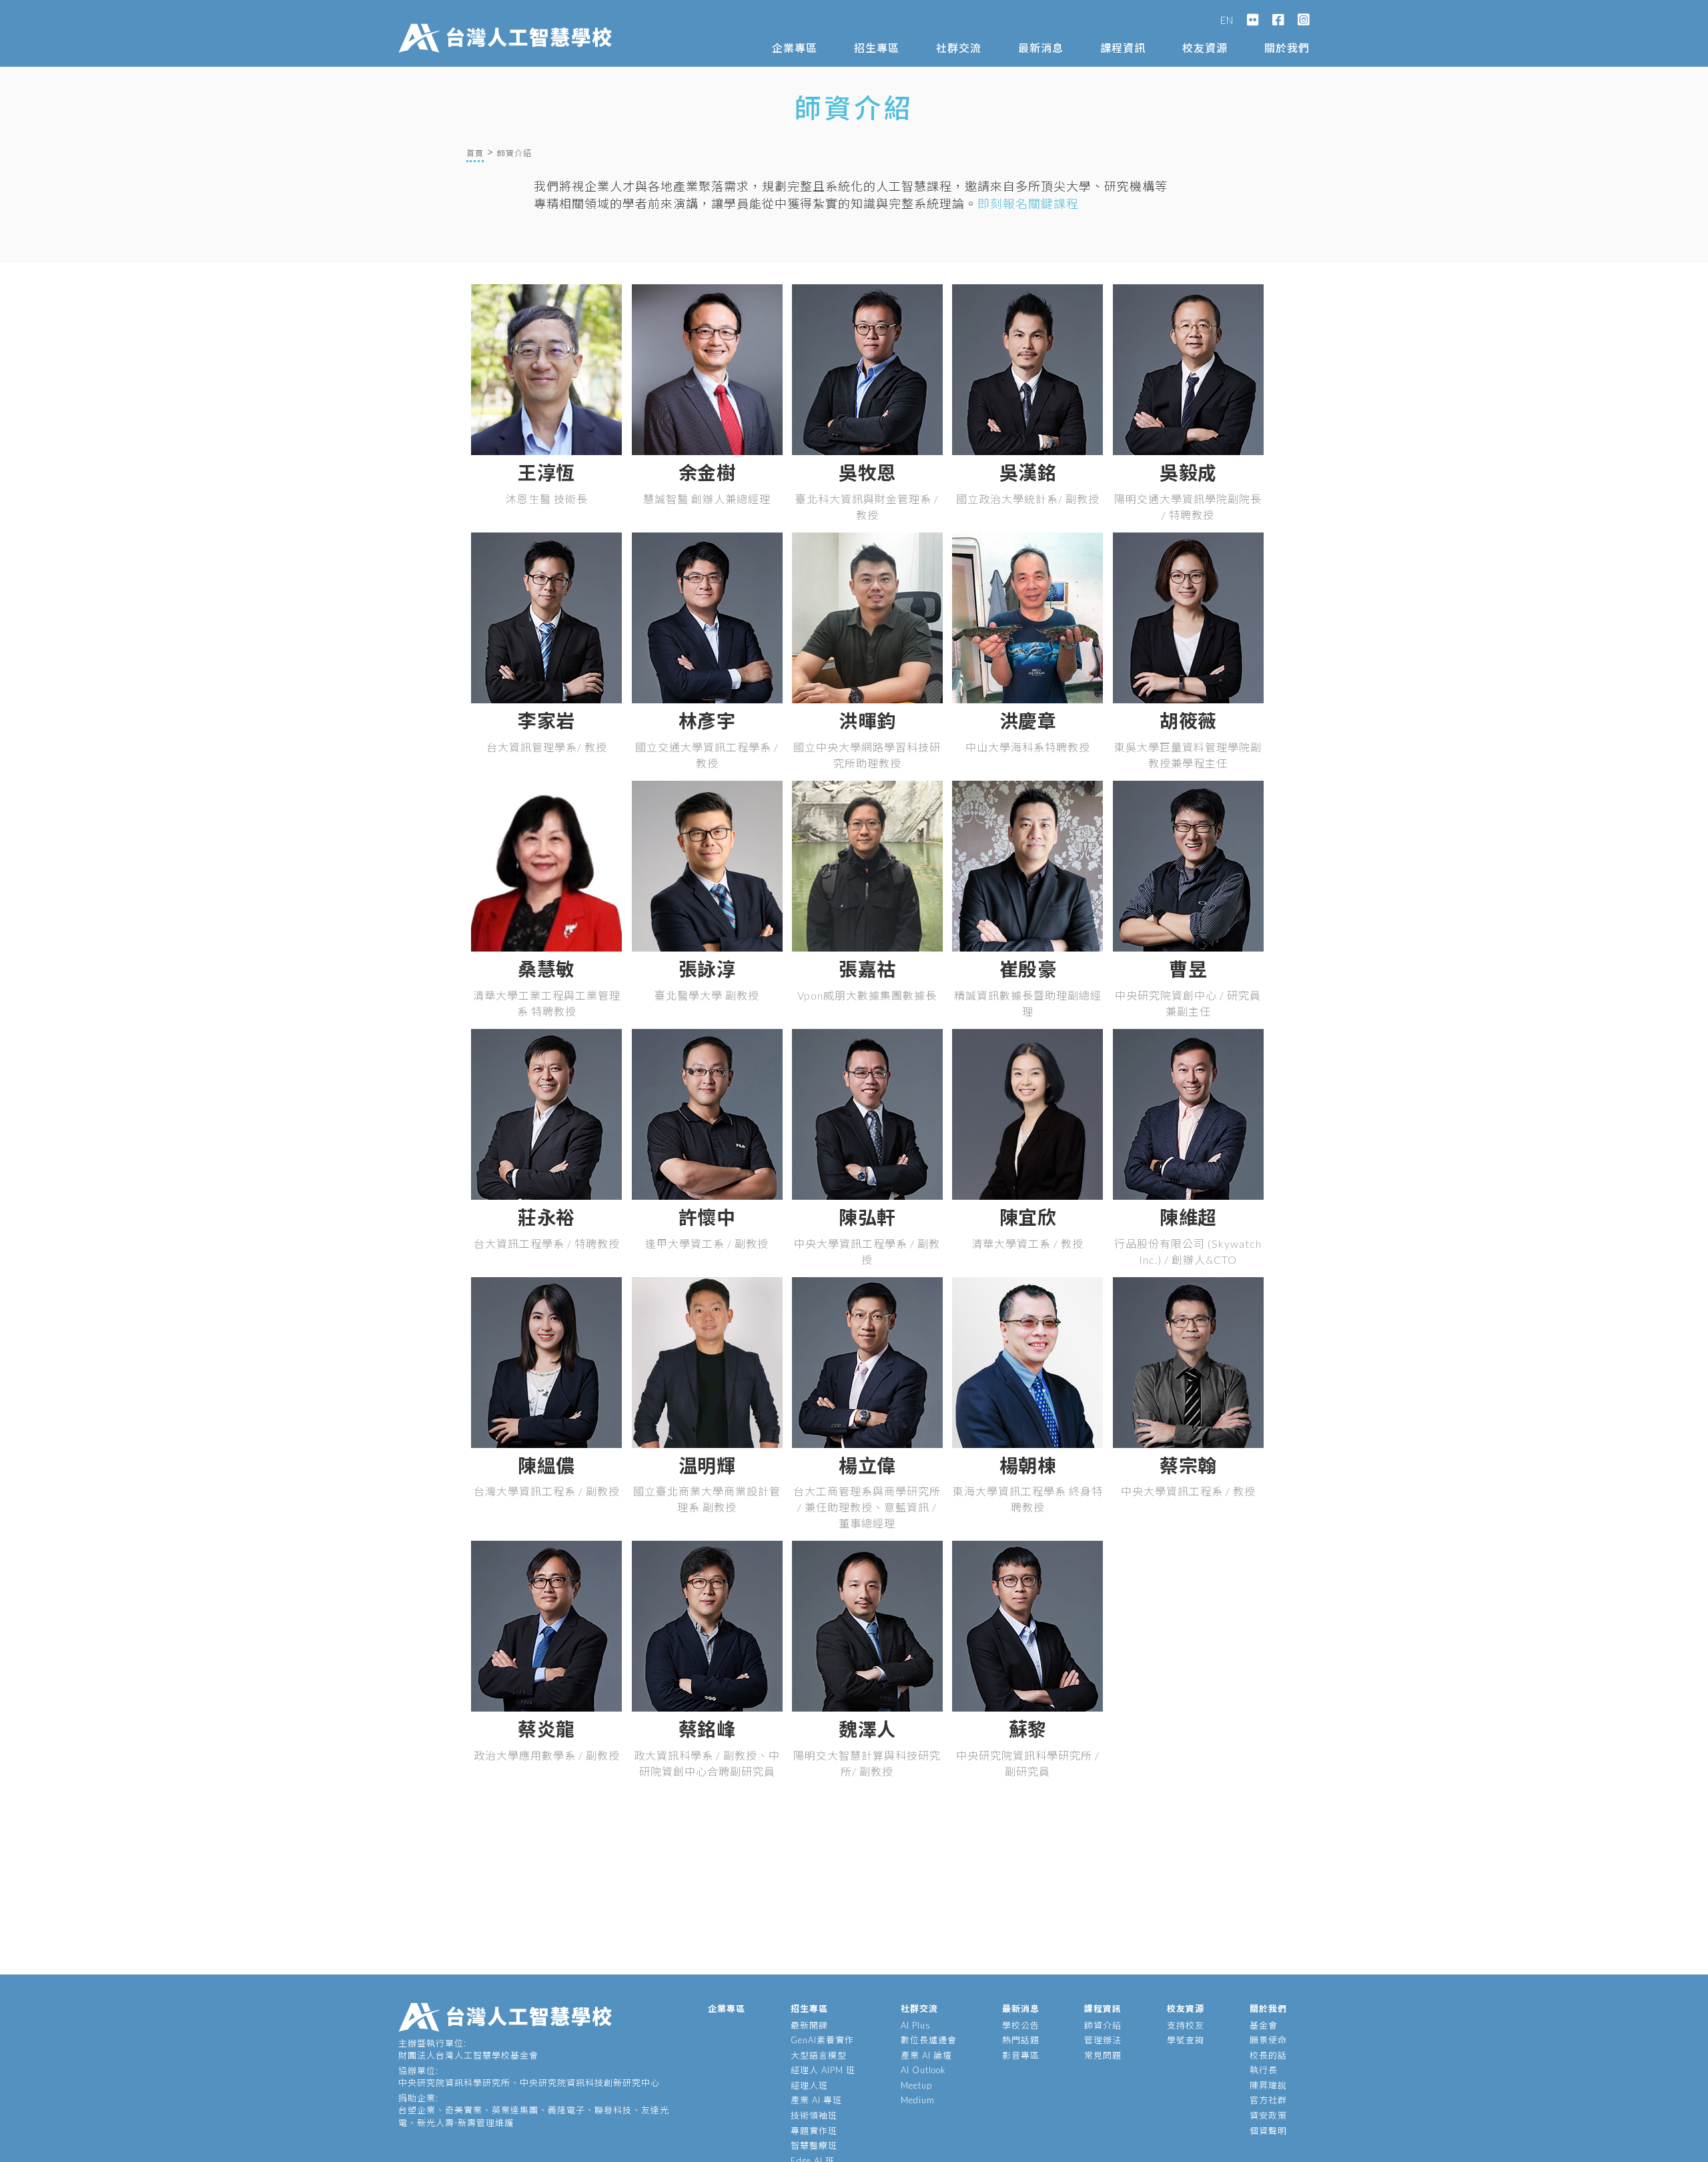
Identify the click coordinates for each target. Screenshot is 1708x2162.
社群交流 (959, 48)
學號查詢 (1186, 2040)
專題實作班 (814, 2131)
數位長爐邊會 (929, 2040)
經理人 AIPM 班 (823, 2070)
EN (1227, 20)
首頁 (475, 153)
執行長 (1264, 2070)
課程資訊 (1123, 48)
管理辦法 (1103, 2040)
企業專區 (795, 48)
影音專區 (1021, 2055)
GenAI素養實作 (822, 2040)
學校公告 (1021, 2025)
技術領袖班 (814, 2115)
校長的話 (1268, 2055)
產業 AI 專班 (816, 2100)
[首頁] (508, 25)
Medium (918, 2100)
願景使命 (1268, 2040)
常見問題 (1103, 2055)
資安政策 (1268, 2115)
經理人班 (809, 2085)
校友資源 (1205, 48)
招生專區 (877, 48)
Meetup (916, 2085)
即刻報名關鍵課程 (1028, 204)
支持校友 (1186, 2025)
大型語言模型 (819, 2055)
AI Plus (916, 2025)
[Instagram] (1304, 20)
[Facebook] (1278, 20)
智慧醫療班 (814, 2145)
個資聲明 (1268, 2131)
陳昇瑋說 (1268, 2085)
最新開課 (809, 2025)
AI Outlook (923, 2070)
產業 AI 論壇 (926, 2055)
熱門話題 (1021, 2040)
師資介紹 (1103, 2025)
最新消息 (1041, 48)
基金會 (1264, 2025)
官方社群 (1268, 2100)
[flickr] (1253, 20)
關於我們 (1287, 48)
